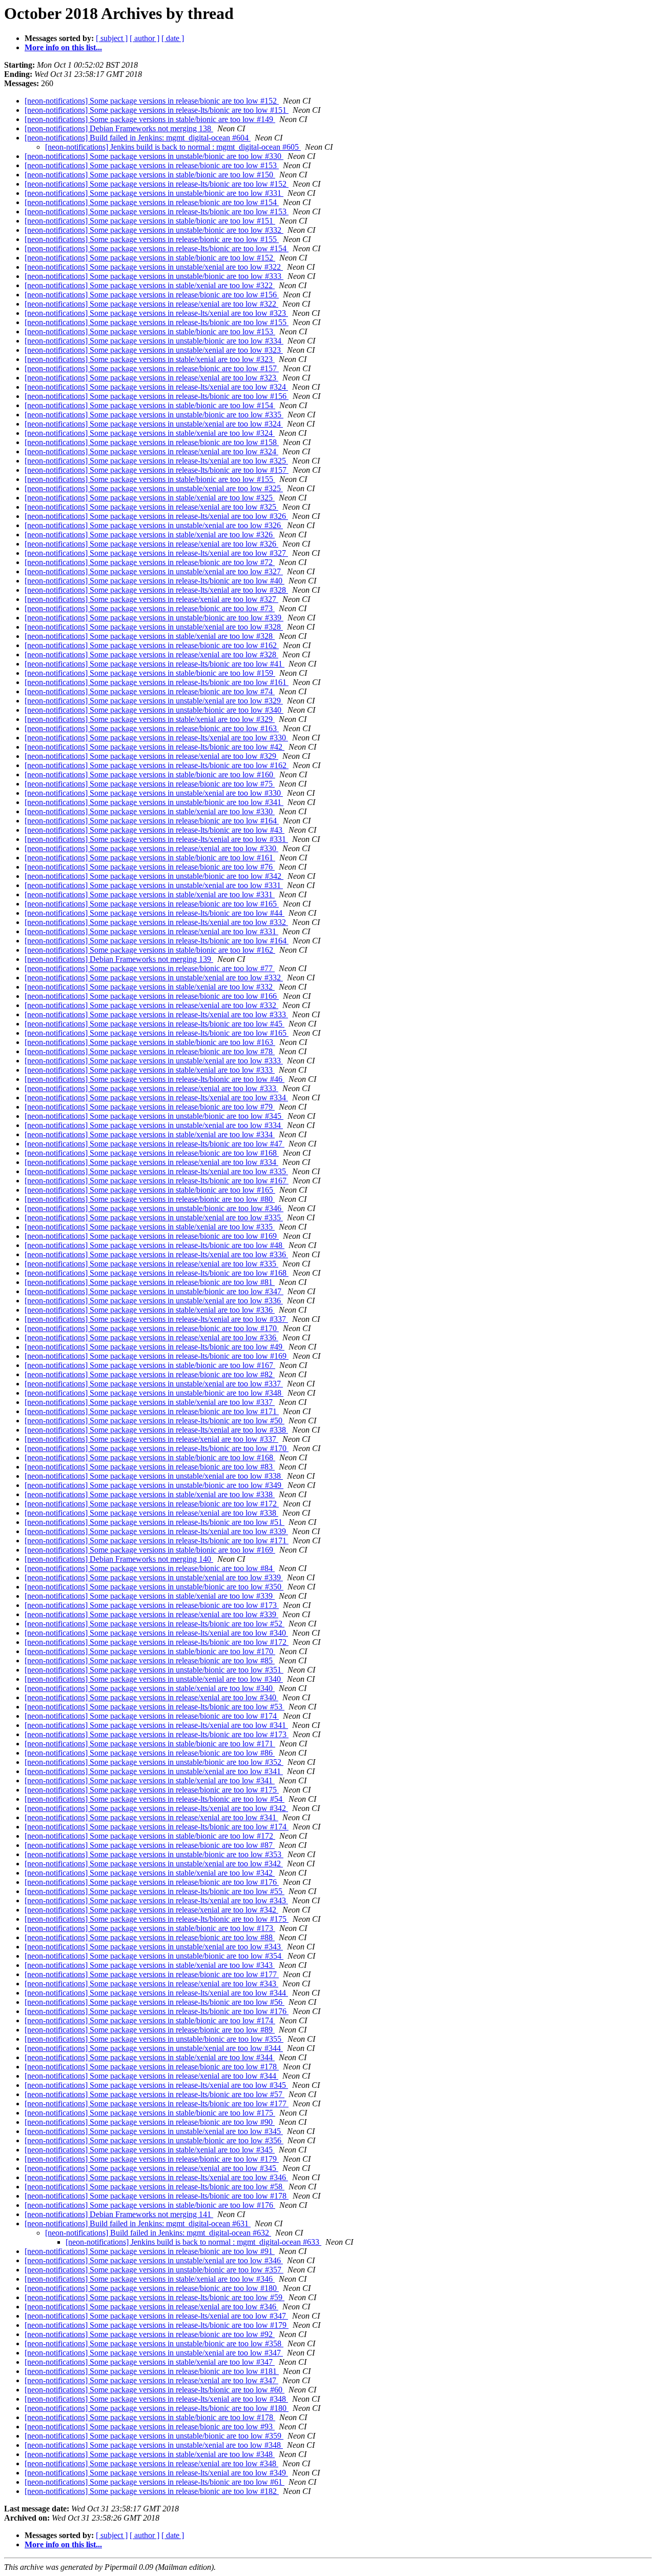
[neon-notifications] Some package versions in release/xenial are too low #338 (151, 1513)
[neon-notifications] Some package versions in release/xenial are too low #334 (151, 1162)
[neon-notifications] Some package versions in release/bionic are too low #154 (152, 202)
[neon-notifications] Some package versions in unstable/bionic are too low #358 (154, 2343)
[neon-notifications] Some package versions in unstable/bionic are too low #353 (154, 1854)
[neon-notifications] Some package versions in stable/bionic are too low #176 (150, 2205)
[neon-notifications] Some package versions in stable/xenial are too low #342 (150, 1873)
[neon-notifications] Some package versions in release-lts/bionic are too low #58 (155, 2187)
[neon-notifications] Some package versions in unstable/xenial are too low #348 (154, 2445)
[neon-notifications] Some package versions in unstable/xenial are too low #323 (154, 350)
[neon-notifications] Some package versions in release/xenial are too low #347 (151, 2380)
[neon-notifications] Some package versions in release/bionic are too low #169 (152, 1236)
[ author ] (145, 38)
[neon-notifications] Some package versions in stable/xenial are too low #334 (150, 1134)
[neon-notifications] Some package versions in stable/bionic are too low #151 (150, 221)
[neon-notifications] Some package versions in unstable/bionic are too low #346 (154, 1208)
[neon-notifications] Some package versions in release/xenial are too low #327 (151, 599)
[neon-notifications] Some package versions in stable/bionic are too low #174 (150, 2020)
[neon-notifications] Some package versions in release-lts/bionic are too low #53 (155, 1707)
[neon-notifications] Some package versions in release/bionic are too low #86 (150, 1753)
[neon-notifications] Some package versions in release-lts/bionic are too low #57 (155, 2094)
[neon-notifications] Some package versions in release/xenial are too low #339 (151, 1614)
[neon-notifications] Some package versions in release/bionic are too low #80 (150, 1199)
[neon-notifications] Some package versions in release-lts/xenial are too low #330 (156, 738)
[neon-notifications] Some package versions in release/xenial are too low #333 (151, 1088)
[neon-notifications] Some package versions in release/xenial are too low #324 (151, 451)
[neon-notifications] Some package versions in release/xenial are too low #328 (151, 655)
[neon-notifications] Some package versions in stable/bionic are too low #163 (150, 1042)
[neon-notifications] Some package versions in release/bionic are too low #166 (152, 996)
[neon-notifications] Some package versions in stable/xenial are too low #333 (150, 1070)
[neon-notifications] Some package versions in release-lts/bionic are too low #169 (157, 1356)
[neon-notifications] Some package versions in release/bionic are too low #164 (152, 821)
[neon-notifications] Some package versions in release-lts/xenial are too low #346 (156, 2177)
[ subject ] (112, 38)
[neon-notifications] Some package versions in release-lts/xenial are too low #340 (156, 1633)
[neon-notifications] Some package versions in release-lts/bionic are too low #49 (155, 1347)
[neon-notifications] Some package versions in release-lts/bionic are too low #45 (155, 1024)
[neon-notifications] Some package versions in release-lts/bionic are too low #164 (157, 941)
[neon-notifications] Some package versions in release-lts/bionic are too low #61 (155, 2482)
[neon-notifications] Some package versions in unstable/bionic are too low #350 (154, 1587)
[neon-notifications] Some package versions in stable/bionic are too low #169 (150, 1550)
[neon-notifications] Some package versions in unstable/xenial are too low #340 (154, 1679)
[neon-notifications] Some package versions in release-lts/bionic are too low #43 (155, 830)
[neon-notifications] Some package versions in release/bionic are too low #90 (150, 2122)
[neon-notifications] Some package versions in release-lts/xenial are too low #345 (156, 2085)
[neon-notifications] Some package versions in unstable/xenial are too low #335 (154, 1217)
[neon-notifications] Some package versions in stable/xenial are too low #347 (150, 2362)
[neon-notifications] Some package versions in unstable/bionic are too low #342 (154, 876)
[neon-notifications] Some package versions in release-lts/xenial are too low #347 (156, 2316)
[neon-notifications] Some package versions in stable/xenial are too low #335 (150, 1227)
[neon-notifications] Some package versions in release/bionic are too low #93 (150, 2427)
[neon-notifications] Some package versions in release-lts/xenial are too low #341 (156, 1725)
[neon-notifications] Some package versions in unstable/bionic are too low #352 (154, 1762)
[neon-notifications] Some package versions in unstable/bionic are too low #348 (154, 1393)
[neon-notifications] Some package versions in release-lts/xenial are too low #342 (156, 1808)
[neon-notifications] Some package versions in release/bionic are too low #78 (150, 1051)
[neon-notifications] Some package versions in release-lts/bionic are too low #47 (155, 1144)
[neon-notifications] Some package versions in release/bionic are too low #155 (152, 239)
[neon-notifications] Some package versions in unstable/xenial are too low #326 (154, 525)
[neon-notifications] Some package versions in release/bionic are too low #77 (150, 968)
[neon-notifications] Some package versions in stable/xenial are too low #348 (150, 2454)
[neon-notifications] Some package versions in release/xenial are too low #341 (151, 1817)
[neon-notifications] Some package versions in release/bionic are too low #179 (152, 2159)
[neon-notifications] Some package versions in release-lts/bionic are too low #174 (157, 1827)
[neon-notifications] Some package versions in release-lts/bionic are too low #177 (157, 2104)
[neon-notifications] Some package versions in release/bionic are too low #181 (152, 2371)
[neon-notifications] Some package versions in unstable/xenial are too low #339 (154, 1577)
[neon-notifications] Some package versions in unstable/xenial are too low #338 (154, 1476)
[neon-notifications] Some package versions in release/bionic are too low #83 (150, 1467)
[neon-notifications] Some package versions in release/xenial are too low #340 (151, 1697)
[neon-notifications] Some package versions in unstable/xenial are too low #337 (154, 1384)
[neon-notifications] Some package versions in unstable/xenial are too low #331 (154, 885)
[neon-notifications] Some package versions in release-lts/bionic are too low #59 (155, 2297)
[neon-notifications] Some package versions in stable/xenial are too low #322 (150, 285)
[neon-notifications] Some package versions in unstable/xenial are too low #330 (154, 793)
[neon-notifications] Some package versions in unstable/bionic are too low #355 (154, 2039)
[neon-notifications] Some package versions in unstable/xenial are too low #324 (154, 424)
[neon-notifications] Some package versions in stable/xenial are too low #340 (150, 1688)
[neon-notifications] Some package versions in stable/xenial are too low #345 (150, 2150)
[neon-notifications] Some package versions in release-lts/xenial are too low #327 (156, 553)
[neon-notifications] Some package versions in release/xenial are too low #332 (151, 1005)
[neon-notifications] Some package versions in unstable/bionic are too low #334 (154, 341)
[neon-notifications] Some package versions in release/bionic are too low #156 (152, 295)
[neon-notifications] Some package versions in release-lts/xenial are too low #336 (156, 1254)
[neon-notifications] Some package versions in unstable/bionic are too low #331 (154, 193)
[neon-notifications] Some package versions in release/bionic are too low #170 (152, 1328)
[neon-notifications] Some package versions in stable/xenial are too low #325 (150, 498)
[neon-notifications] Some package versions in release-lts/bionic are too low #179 (157, 2325)
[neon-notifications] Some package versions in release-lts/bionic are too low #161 (157, 682)
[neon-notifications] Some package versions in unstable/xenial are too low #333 (154, 1061)
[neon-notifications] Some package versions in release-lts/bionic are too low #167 (157, 1181)
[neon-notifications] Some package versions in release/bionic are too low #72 (150, 562)
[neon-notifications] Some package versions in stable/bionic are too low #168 (150, 1457)
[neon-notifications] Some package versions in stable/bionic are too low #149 (150, 119)
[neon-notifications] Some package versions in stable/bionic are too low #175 (150, 2113)
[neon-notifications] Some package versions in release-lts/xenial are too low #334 (156, 1098)
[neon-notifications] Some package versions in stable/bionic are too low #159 (150, 673)
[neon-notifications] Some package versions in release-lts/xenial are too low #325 (156, 461)
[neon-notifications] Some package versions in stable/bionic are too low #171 (150, 1744)
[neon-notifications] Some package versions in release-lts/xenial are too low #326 (156, 516)
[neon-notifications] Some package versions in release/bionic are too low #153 (152, 165)
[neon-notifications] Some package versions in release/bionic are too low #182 (152, 2491)
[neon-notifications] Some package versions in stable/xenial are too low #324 (150, 433)
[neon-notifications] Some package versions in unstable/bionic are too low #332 (154, 230)
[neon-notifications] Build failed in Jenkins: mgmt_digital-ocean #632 (158, 2233)
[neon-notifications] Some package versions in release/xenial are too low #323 (151, 378)
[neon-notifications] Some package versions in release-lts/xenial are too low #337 (156, 1319)
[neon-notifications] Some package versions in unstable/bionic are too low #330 (154, 156)
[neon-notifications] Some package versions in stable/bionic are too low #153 (150, 331)
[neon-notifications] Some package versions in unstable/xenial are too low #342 (154, 1864)
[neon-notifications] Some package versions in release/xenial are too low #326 (151, 544)
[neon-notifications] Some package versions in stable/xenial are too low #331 (150, 894)
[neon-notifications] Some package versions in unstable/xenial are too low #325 (154, 488)
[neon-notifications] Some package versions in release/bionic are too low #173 (152, 1605)
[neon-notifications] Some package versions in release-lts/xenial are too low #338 (156, 1430)
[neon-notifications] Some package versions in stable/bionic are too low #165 (150, 1190)
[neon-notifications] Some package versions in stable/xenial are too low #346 (150, 2279)
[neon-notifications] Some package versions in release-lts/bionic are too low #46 (155, 1079)
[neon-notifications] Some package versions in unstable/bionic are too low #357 (154, 2270)
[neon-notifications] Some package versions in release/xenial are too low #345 (151, 2168)
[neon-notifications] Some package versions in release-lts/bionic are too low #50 (155, 1421)
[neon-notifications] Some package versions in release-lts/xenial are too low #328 (156, 590)
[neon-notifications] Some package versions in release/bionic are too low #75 (150, 784)
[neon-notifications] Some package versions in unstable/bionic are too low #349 (154, 1485)
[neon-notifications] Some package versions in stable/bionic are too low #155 (150, 479)
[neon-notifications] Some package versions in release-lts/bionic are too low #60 (155, 2390)
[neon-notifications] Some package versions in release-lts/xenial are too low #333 (156, 1014)
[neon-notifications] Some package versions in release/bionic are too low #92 (150, 2334)
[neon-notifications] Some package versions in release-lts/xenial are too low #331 (156, 839)
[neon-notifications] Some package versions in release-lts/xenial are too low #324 (156, 387)
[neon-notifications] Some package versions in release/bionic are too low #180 (152, 2288)
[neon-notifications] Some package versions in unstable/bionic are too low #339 (154, 618)
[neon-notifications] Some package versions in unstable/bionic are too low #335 (154, 415)
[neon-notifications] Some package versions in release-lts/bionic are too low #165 (157, 1033)
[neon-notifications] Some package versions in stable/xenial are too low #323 (150, 359)
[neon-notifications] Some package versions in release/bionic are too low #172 (152, 1504)
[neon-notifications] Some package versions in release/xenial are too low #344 (151, 2076)
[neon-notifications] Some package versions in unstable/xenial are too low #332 (154, 978)
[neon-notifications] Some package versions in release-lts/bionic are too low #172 (157, 1642)
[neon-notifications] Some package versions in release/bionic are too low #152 (152, 101)
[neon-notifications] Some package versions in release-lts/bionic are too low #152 (157, 184)
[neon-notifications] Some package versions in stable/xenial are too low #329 (150, 719)
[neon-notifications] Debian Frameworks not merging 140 (119, 1559)
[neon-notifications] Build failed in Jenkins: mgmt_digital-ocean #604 (138, 138)
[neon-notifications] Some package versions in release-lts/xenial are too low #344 (156, 1993)
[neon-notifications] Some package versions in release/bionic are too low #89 (150, 2030)
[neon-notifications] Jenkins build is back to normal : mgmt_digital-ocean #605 (173, 147)
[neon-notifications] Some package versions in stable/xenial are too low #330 (150, 811)
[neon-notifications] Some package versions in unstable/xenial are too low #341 (154, 1771)
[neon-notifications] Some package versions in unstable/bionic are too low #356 (154, 2140)
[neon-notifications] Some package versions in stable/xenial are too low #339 (150, 1596)
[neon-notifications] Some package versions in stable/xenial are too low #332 (150, 987)
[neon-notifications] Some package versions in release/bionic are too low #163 (152, 728)
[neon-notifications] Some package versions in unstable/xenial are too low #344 (154, 2048)
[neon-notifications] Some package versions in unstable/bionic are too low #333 (154, 276)
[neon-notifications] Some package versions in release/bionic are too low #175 (152, 1790)
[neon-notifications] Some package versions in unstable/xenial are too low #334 (154, 1125)
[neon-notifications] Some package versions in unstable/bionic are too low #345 (154, 1116)
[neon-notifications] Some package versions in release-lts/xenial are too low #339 (156, 1531)
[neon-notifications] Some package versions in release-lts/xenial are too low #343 (156, 1900)
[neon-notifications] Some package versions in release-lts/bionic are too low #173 (157, 1734)
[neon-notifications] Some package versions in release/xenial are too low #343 (151, 1984)
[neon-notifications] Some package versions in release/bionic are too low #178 (152, 2067)
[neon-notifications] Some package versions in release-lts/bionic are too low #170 (157, 1448)
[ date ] (173, 38)
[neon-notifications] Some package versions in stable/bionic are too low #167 (150, 1365)
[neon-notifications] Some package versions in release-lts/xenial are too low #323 (156, 313)
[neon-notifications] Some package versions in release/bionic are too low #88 (150, 1937)
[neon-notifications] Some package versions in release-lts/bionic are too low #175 (157, 1919)
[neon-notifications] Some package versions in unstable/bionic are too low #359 (154, 2436)
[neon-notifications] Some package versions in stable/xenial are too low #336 (150, 1310)
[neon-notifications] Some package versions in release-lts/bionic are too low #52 (155, 1624)
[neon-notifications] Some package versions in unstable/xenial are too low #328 (154, 627)
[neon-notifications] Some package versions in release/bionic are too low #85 (150, 1661)
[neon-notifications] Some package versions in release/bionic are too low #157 (152, 368)
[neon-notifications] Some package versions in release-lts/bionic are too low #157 (157, 470)
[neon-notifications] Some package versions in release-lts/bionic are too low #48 (155, 1245)
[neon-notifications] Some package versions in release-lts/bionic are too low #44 (155, 913)
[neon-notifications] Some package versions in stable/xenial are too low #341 (150, 1780)
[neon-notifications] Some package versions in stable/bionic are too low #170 (150, 1651)
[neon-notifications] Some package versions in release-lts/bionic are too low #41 (155, 664)
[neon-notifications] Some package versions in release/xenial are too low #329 (151, 756)
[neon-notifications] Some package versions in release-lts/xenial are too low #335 (156, 1171)
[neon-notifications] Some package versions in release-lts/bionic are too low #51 (155, 1522)
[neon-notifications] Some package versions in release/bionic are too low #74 (150, 691)
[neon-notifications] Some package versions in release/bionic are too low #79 (150, 1107)
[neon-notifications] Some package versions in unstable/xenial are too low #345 (154, 2131)
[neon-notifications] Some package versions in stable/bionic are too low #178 (150, 2417)
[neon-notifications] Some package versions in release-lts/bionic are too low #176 (157, 2011)
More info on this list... (63, 47)
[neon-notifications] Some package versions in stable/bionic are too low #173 (150, 1928)
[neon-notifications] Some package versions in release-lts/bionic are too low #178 (157, 2196)
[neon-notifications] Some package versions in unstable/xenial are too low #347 (154, 2353)
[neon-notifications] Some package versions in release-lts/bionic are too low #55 (155, 1891)
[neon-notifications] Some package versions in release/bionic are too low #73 (150, 608)
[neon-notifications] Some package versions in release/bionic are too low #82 (150, 1374)
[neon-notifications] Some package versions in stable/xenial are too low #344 (150, 2057)
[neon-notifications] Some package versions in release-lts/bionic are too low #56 (155, 2002)
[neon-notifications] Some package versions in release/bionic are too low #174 (152, 1716)
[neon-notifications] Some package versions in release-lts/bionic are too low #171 (157, 1541)
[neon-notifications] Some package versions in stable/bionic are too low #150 (150, 175)
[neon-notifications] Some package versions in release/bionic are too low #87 (150, 1845)
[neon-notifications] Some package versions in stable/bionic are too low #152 (150, 258)
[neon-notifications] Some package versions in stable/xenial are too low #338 (150, 1494)
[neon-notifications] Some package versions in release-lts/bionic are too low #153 (157, 212)
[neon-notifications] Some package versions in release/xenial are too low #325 (151, 507)
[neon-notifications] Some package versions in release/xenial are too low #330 (151, 848)
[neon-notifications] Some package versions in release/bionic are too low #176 (152, 1882)
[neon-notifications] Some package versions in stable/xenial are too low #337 (150, 1402)
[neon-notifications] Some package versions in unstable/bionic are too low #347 (154, 1291)
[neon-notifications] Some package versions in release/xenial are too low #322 (151, 304)
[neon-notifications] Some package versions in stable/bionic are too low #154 (150, 405)
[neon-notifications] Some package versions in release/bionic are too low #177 (152, 1974)
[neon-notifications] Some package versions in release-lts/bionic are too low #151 (157, 110)
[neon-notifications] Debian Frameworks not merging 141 (119, 2214)
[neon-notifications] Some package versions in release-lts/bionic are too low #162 (157, 765)
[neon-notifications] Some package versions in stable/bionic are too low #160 (150, 774)
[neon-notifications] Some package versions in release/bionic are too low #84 (150, 1568)
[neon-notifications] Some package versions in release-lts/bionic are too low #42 (155, 747)
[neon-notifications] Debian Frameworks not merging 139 (119, 959)
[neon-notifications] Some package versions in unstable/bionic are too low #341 (154, 802)
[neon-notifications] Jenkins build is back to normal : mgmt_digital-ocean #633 (193, 2242)
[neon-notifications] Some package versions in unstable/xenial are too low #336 (154, 1301)
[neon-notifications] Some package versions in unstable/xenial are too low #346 (154, 2260)
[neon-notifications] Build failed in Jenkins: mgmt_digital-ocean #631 (138, 2223)
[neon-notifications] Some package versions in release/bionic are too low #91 (150, 2251)
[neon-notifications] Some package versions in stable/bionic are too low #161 (150, 858)
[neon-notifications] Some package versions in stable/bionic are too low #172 (150, 1836)
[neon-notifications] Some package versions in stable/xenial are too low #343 (150, 1965)
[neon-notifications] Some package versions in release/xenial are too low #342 (151, 1910)
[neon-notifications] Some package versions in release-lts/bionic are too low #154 (157, 248)
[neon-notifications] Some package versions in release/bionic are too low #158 (152, 442)
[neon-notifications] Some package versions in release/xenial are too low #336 (151, 1337)
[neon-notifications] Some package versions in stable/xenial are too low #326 (150, 535)
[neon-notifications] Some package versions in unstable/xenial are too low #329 (154, 701)
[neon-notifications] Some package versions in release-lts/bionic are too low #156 (157, 396)
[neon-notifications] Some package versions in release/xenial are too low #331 (151, 931)
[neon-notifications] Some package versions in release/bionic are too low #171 (152, 1411)
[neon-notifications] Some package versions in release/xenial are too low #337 (151, 1439)
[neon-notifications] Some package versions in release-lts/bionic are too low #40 (155, 581)
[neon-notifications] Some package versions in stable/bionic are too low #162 (150, 950)
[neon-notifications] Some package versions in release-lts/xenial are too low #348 (156, 2399)
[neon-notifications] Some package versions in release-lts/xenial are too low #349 (156, 2473)
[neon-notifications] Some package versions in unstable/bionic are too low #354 (154, 1956)
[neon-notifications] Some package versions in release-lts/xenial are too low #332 (156, 922)
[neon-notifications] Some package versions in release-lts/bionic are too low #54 (155, 1799)
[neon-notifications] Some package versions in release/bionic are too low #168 (152, 1153)
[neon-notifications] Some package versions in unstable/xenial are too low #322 (154, 267)
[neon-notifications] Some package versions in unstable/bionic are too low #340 (154, 710)
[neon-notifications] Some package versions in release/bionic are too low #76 (150, 867)
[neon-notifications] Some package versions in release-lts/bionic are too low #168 (157, 1273)
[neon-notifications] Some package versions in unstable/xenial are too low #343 (154, 1947)
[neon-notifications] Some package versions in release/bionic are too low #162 (152, 645)
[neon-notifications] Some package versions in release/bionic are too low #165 (152, 904)
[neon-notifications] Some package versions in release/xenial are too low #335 (151, 1264)
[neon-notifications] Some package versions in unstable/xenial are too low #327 (154, 571)
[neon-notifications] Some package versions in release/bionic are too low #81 (150, 1282)
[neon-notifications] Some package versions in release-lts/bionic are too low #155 (157, 322)
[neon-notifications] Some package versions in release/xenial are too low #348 (151, 2463)
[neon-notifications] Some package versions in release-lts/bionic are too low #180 (157, 2408)
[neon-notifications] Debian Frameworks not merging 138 (119, 128)
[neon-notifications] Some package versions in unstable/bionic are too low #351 (154, 1670)
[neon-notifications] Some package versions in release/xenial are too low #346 (151, 2307)
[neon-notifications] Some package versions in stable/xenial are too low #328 (150, 636)
